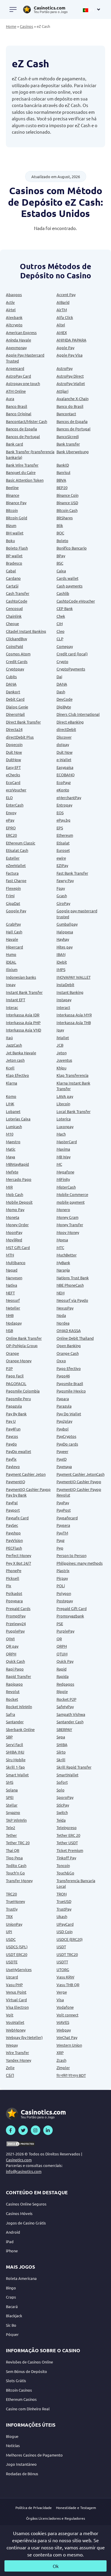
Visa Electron (17, 2007)
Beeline (12, 487)
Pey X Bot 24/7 (18, 1563)
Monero (63, 1209)
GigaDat (13, 903)
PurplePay (65, 1631)
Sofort (62, 1782)
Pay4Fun (13, 1429)
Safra (11, 1714)
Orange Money (19, 1361)
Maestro (13, 1142)
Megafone (65, 1172)
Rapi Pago (15, 1669)
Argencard (15, 368)
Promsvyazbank (70, 1616)
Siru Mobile (16, 1760)
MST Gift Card (18, 1247)
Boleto (62, 540)
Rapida (63, 1676)
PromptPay (16, 1616)
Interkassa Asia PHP (23, 1022)
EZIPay (62, 865)
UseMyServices (19, 1969)
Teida (61, 1820)
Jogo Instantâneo (21, 2464)
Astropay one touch (23, 383)
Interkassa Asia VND (24, 1030)
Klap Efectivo (17, 1075)
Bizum (11, 525)
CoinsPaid (15, 646)
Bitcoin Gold (17, 518)
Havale (12, 939)
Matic (11, 1149)
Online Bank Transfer (24, 1338)
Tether (11, 1835)
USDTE (12, 1962)
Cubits (11, 677)
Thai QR (13, 1850)
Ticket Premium (70, 1850)
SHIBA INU (15, 1752)
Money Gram (67, 1217)
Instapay (64, 1000)
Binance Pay (16, 503)
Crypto (62, 661)
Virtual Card (16, 2000)
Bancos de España (72, 421)
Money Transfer (70, 1225)
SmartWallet (67, 1775)
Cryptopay (15, 669)
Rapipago (14, 1684)
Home (11, 26)
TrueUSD (64, 1901)
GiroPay (63, 903)
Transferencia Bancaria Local (76, 1883)
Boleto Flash (17, 548)
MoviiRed (14, 1240)
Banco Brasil (17, 406)
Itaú (9, 1038)
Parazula (64, 1406)
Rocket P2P (66, 1699)
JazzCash (14, 1045)
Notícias (13, 2445)
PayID (62, 1459)
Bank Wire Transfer (22, 465)
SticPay (63, 1805)
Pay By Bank (16, 1414)
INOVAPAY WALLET (74, 977)
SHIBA (62, 1744)
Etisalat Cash (17, 850)
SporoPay (65, 1797)
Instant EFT (16, 1000)
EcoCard (13, 782)
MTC (60, 1247)
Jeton (62, 1053)
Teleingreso (67, 1827)
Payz (61, 1540)
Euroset (63, 850)
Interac (12, 1007)
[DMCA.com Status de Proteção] (21, 2144)
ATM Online (16, 391)
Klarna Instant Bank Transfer (73, 1086)
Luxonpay (65, 1126)
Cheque (12, 623)
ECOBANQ (66, 775)
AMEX (62, 332)
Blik (60, 525)
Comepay (65, 646)
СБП (10, 2075)
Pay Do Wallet (69, 1414)
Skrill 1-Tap (15, 1767)
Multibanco (16, 1263)
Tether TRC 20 (18, 1843)
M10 (10, 1134)
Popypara (14, 1601)
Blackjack (14, 2316)
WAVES (63, 2022)
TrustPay (64, 1909)
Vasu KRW (65, 1977)
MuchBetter (67, 1255)
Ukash (62, 1916)
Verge (62, 1992)
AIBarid (63, 302)
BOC (60, 533)
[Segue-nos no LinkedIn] (48, 2130)
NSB (9, 1330)
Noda (61, 1315)
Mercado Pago (19, 1179)
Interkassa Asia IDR (23, 1015)
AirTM (62, 310)
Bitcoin (12, 510)
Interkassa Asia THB (74, 1022)
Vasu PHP (14, 1985)
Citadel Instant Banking (26, 631)
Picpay (62, 1578)
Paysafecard (67, 1518)
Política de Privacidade (34, 2508)
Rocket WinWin (19, 1707)
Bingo (11, 2288)
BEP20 (62, 487)
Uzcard (12, 1977)
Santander (15, 1722)
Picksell (13, 1578)
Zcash (61, 2060)
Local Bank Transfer (74, 1111)
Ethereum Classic (21, 843)
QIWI (10, 1639)
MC (59, 1164)
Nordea (63, 1323)
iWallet (63, 1038)
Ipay (60, 1030)
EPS (60, 828)
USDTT (62, 1962)
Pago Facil (15, 1376)
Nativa (12, 1285)
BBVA (61, 480)
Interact (63, 1007)
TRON (62, 1894)
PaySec (12, 1525)
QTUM (62, 1654)
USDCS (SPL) (17, 1947)
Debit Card (15, 699)
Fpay (61, 888)
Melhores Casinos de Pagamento (34, 2455)
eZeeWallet (16, 865)
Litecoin (63, 1104)
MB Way (63, 1157)
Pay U (11, 1421)
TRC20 (11, 1894)
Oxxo (61, 1361)
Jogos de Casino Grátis (26, 2223)
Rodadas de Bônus (22, 2474)
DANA (11, 684)
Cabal (11, 571)
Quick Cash (15, 1661)
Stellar (12, 1805)
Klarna (12, 1083)
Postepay (65, 1601)
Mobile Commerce (72, 1194)
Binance (13, 495)
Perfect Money (18, 1555)
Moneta (13, 1217)
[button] (92, 9)
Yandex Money (18, 2060)
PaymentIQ (16, 1482)
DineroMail (15, 714)
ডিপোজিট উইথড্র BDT (71, 2075)
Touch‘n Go (15, 1873)
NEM (61, 1293)
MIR (9, 1187)
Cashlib (63, 593)
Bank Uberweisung (73, 452)
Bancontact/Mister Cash (26, 421)
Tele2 (11, 1827)
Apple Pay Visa (70, 355)
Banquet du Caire (21, 472)
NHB (10, 1315)
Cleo (61, 631)
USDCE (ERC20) (70, 1939)
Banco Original (19, 414)
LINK (10, 1104)
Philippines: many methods (80, 1563)
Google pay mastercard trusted (77, 914)
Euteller (13, 858)
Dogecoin (14, 744)
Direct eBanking (70, 722)
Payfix (11, 1459)
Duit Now (14, 752)
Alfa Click (65, 317)
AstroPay (65, 368)
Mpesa (62, 1240)
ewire (61, 858)
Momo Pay (15, 1209)
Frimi (10, 896)
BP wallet (14, 556)
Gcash (62, 896)
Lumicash (14, 1126)
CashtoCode (17, 601)
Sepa (61, 1737)
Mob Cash (15, 1194)
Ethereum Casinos (21, 2399)
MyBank (63, 1263)
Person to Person (71, 1555)
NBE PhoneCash (70, 1285)
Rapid (62, 1669)
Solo (61, 1790)
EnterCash (15, 805)
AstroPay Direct (70, 376)
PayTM (62, 1533)
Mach (61, 1134)
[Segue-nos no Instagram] (36, 2130)
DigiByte (64, 707)
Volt (10, 2015)
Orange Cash (68, 1353)
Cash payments (70, 586)
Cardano (13, 578)
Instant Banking (70, 992)
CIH (60, 623)
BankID (63, 465)
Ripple (62, 1691)
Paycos (12, 1436)
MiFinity (63, 1179)
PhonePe (14, 1570)
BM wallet (15, 533)
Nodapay (14, 1323)
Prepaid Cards (18, 1608)
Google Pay (16, 911)
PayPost (64, 1510)
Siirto (61, 1752)
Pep (60, 1548)
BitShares (65, 518)
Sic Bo (11, 2325)
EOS (60, 813)
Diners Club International (78, 714)
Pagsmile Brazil (70, 1383)
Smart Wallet (17, 1775)
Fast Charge (16, 880)
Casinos (26, 26)
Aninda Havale (18, 340)
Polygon (64, 1593)
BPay (61, 556)
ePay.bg (63, 820)
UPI (9, 1931)
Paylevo (13, 1466)
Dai (59, 677)
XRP (60, 2052)
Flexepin (13, 888)
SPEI (10, 1797)
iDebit (62, 962)
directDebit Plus (20, 737)
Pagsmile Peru (18, 1399)
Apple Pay (65, 348)
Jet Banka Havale (21, 1053)
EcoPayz (64, 782)
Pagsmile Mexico (71, 1391)
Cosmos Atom (18, 654)
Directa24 (14, 729)
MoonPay (14, 1232)
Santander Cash (70, 1722)
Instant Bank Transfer (24, 992)
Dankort (13, 692)
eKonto (63, 790)
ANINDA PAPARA (71, 340)
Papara (63, 1399)
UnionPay (14, 1924)
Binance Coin (67, 495)
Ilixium (12, 969)
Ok (56, 2566)
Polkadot (14, 1593)
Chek (61, 616)
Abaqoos (14, 294)
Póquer (12, 2334)
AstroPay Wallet (71, 383)
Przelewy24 (16, 1624)
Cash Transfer (18, 593)
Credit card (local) (72, 654)
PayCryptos (66, 1436)
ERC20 (11, 835)
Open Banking (69, 1346)
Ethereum (65, 835)
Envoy (11, 813)
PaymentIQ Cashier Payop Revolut (79, 1492)
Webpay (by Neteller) (24, 2037)
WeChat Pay (67, 2037)
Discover (64, 737)
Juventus (64, 1060)
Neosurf (13, 1300)
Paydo (11, 1444)
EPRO (11, 828)
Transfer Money (19, 1881)
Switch (62, 1812)
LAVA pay (65, 1096)
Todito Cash (16, 1865)
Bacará (12, 2306)
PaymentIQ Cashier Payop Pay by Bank (28, 1492)
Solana (12, 1790)
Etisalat (63, 843)
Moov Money (68, 1232)
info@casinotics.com (24, 2171)
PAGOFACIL (16, 1383)
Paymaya (64, 1466)
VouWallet (15, 2022)
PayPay (63, 1503)
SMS (10, 1782)
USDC (11, 1939)
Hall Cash (14, 932)
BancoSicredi (68, 436)
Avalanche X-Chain (73, 399)
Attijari (62, 391)
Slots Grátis (16, 2381)
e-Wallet (64, 760)
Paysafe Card (17, 1518)
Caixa (61, 571)
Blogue (12, 2436)
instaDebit (65, 984)
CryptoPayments (71, 669)
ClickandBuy (16, 639)
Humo (11, 954)
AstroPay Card (18, 376)
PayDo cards (67, 1444)
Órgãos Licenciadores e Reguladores (55, 2518)
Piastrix (63, 1570)
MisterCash (66, 1187)
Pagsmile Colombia (23, 1391)
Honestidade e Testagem (76, 2508)
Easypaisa (65, 767)
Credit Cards (17, 661)
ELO (9, 797)
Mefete (12, 1172)
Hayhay (63, 939)
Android (13, 2232)
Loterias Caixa (18, 1119)
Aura (10, 399)
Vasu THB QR (68, 1985)
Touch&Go (65, 1873)
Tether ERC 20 (68, 1835)
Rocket (12, 1699)
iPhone (12, 2251)
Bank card (15, 444)
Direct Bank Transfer (23, 722)
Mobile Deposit (19, 1202)
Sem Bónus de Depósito (26, 2371)
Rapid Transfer (18, 1676)
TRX (9, 1916)
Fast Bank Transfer (72, 873)
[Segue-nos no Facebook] (11, 2130)
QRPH (62, 1646)
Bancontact (66, 414)
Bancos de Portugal (74, 429)
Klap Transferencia (73, 1075)
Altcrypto (14, 325)
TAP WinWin (16, 1820)
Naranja (63, 1270)
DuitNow (13, 760)
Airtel (11, 310)
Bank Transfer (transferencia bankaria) (30, 455)
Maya (11, 1157)
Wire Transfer (17, 2052)
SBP (9, 1737)
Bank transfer (68, 444)
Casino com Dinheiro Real (28, 2409)
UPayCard (65, 1924)
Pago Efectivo (69, 1368)
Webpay (64, 2030)
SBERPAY (64, 1729)
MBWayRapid (17, 1164)
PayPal (12, 1503)
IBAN (61, 954)
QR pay (12, 1646)
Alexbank (14, 317)
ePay (10, 820)
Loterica (64, 1119)
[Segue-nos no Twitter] (23, 2130)
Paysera (63, 1525)
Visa (60, 2000)
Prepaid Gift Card (72, 1608)
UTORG (63, 1969)
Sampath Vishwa (71, 1714)
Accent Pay (66, 294)
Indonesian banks (21, 977)
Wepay (12, 2045)
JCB (60, 1045)
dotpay (63, 744)
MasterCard (67, 1142)
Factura (12, 873)
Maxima (63, 1149)
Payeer (62, 1451)
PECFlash (14, 1548)
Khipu (61, 1068)
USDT (61, 1947)
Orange (12, 1353)
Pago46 (63, 1376)
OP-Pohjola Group (22, 1346)
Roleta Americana (21, 2278)
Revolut (13, 1691)
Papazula (14, 1406)
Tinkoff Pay (66, 1858)
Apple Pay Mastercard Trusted (25, 358)
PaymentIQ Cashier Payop (79, 1482)
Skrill (61, 1760)
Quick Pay (65, 1661)
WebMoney (16, 2030)
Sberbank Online (20, 1729)
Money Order (17, 1225)
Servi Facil (15, 1744)
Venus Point (16, 1992)
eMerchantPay (69, 797)
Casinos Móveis (19, 2213)
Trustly (12, 1909)
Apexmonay (16, 348)
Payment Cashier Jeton (26, 1474)
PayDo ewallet (18, 1451)
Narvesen (14, 1278)
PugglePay (15, 1631)
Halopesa (65, 932)
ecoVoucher (16, 790)
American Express (21, 332)
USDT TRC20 (67, 1954)
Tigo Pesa (14, 1858)
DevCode (65, 699)
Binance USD (67, 503)
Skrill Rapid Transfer (74, 1767)
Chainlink (14, 616)
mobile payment (71, 1202)
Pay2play (64, 1421)
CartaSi (12, 586)
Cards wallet (67, 578)
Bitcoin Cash (67, 510)
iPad (10, 2242)
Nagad (12, 1270)
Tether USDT (67, 1843)
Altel (61, 325)
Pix (9, 1586)
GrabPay (13, 924)
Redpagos (65, 1684)
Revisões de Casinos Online (29, 2362)
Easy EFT (13, 767)
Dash (61, 692)
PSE (60, 1624)
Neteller (13, 1308)
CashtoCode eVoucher (76, 601)
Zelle (10, 2068)
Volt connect (67, 2015)
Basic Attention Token (25, 480)
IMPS (61, 969)
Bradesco (14, 563)
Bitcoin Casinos (19, 2390)
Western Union (69, 2045)
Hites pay (65, 947)
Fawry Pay (65, 880)
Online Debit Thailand (75, 1338)
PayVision (14, 1540)
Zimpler (63, 2068)
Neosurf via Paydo (72, 1300)
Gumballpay (67, 924)
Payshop (13, 1533)
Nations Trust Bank (73, 1278)
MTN (10, 1255)
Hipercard (15, 947)
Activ (10, 302)
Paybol (63, 1429)
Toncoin (63, 1865)
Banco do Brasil (70, 406)
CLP (60, 639)
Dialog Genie (17, 707)
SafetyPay (65, 1707)
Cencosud (14, 608)
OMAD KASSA (69, 1330)
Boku (10, 540)
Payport (13, 1510)
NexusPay (65, 1308)
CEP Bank (65, 608)
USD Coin (65, 1931)
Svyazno (13, 1812)
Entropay (64, 805)
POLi (61, 1586)
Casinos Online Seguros (26, 2204)
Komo (11, 1096)
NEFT (10, 1293)
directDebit (66, 729)
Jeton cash (15, 1060)
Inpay (11, 984)
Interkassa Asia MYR (74, 1015)
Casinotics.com (19, 2160)
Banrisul (63, 472)
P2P (9, 1368)
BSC (60, 563)
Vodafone (65, 2007)
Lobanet (13, 1111)
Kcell (10, 1068)
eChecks (13, 775)
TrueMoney (15, 1901)
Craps (11, 2297)
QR (59, 1639)
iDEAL (11, 962)
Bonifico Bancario (72, 548)
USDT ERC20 (17, 1954)
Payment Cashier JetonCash (81, 1474)
